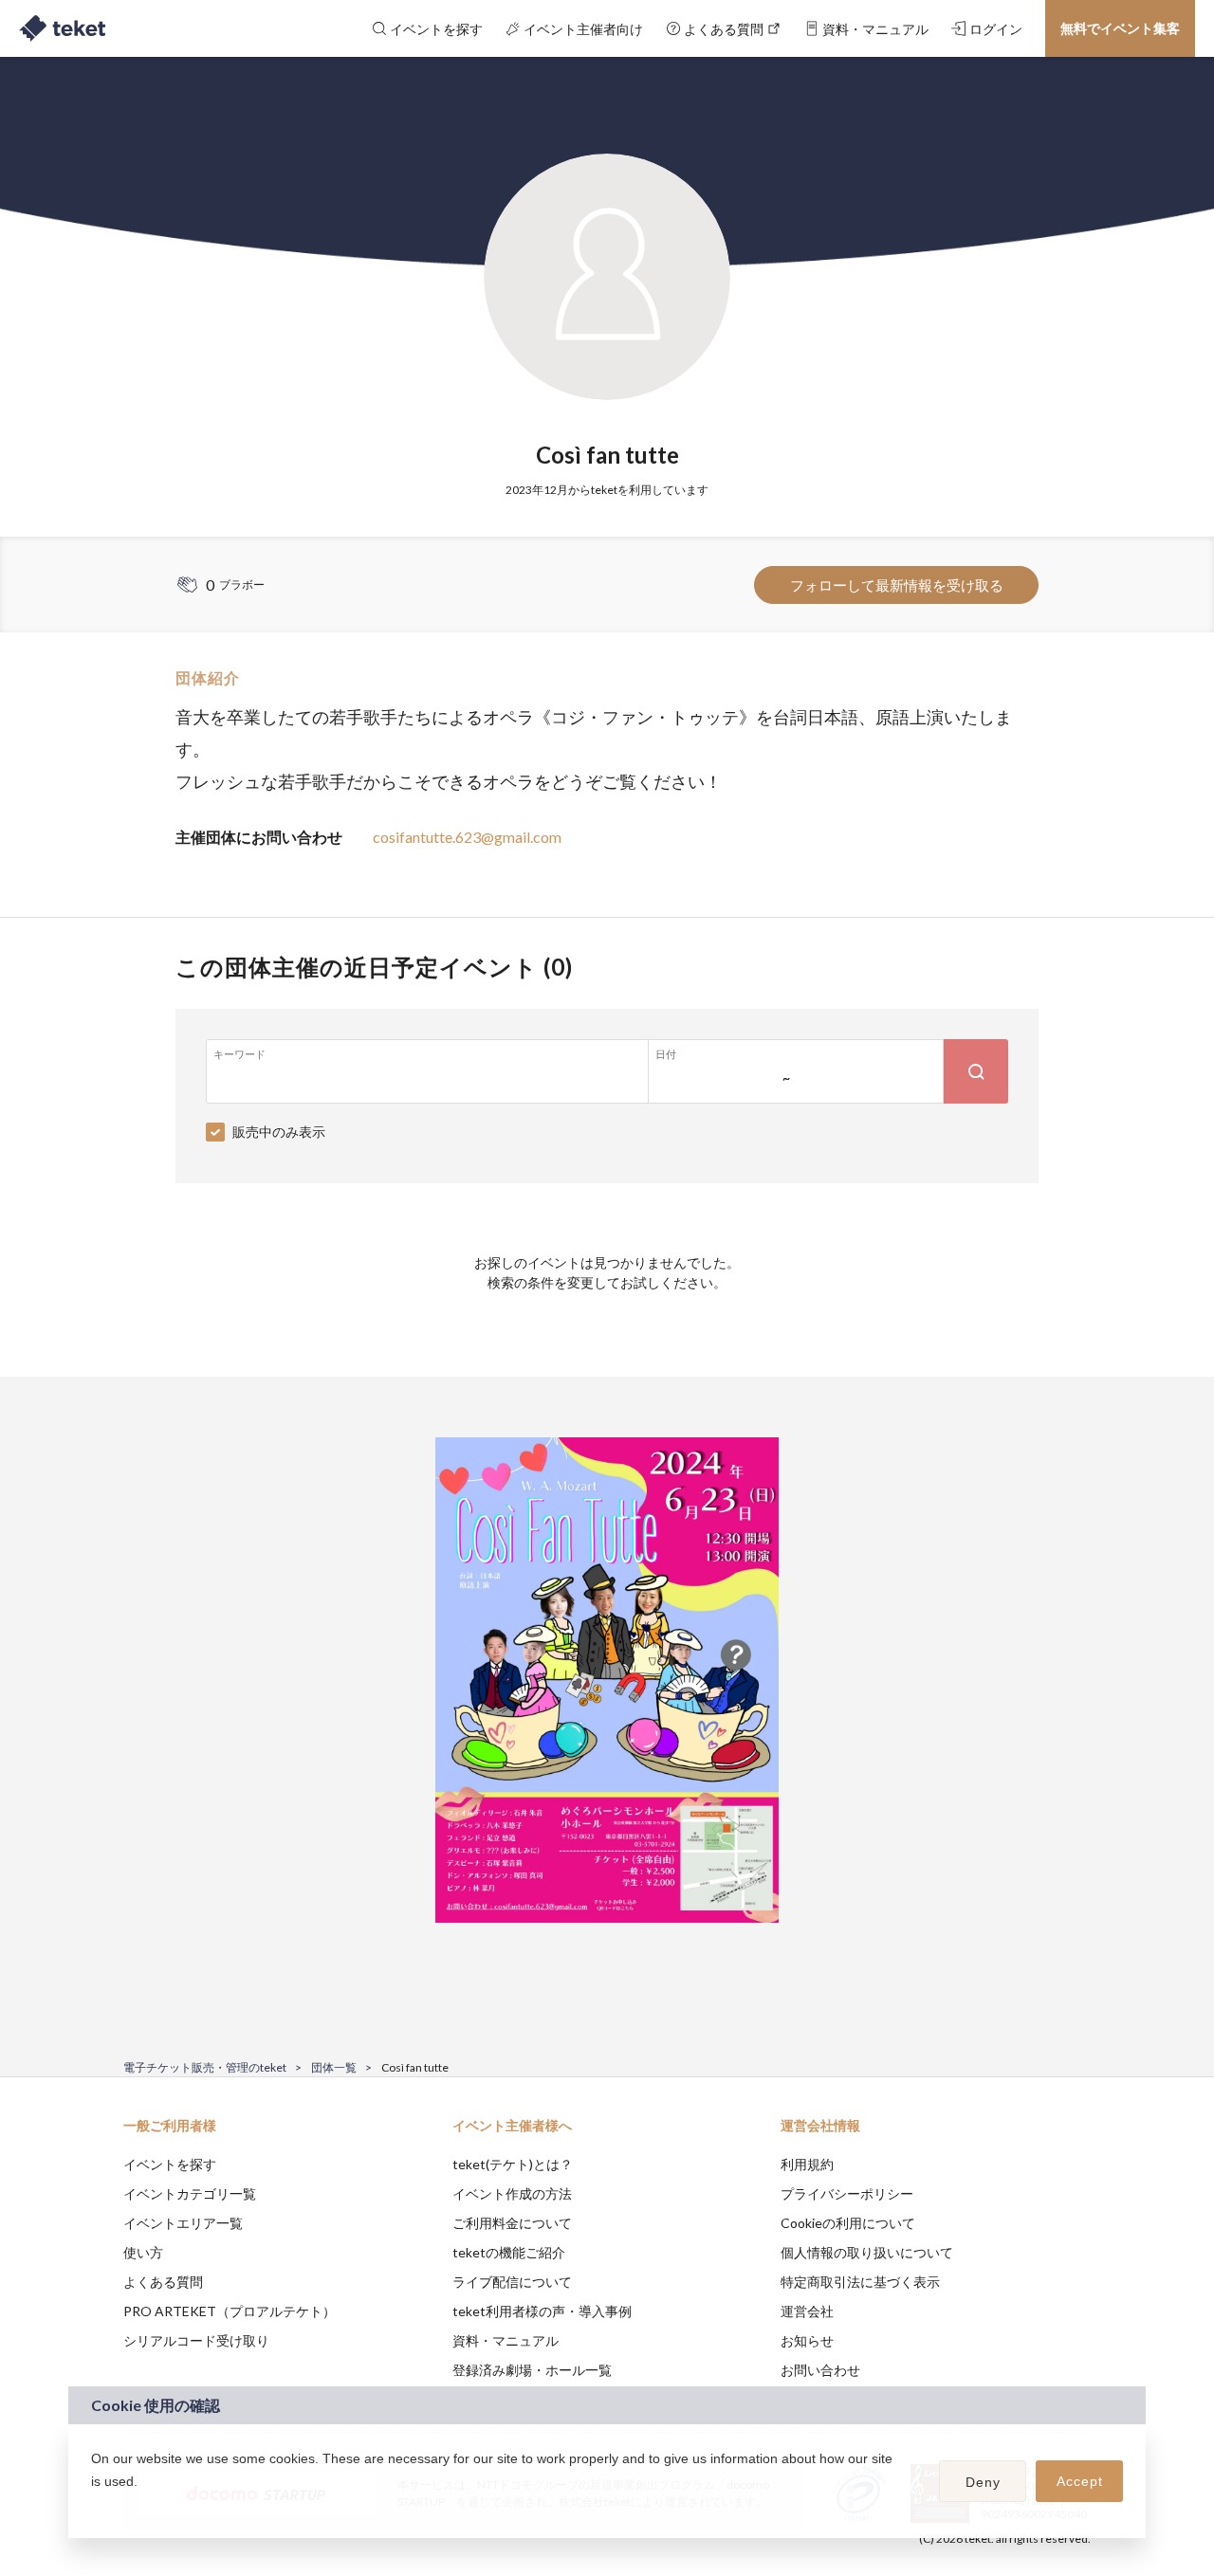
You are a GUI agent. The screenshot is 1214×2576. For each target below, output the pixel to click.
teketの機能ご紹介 (509, 2252)
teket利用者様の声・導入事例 (542, 2311)
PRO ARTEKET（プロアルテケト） (230, 2311)
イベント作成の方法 (512, 2193)
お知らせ (807, 2340)
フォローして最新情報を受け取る (897, 585)
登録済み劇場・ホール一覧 (532, 2370)
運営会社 (807, 2311)
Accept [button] (1080, 2481)
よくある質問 (163, 2282)
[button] (94, 2506)
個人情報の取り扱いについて (867, 2252)
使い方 (143, 2252)
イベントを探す (170, 2164)
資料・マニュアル (506, 2340)
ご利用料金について (512, 2223)
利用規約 (807, 2164)
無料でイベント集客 (1120, 28)
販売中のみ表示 (279, 1132)
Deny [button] (983, 2482)
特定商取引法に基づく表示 (860, 2282)
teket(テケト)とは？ (513, 2164)
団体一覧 (334, 2067)
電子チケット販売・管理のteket (205, 2067)
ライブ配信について (512, 2282)
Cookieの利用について (848, 2223)
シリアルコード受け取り (196, 2340)
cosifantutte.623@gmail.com (467, 837)
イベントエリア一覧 (183, 2223)
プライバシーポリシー (847, 2193)
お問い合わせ (820, 2370)
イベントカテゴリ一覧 (190, 2193)
